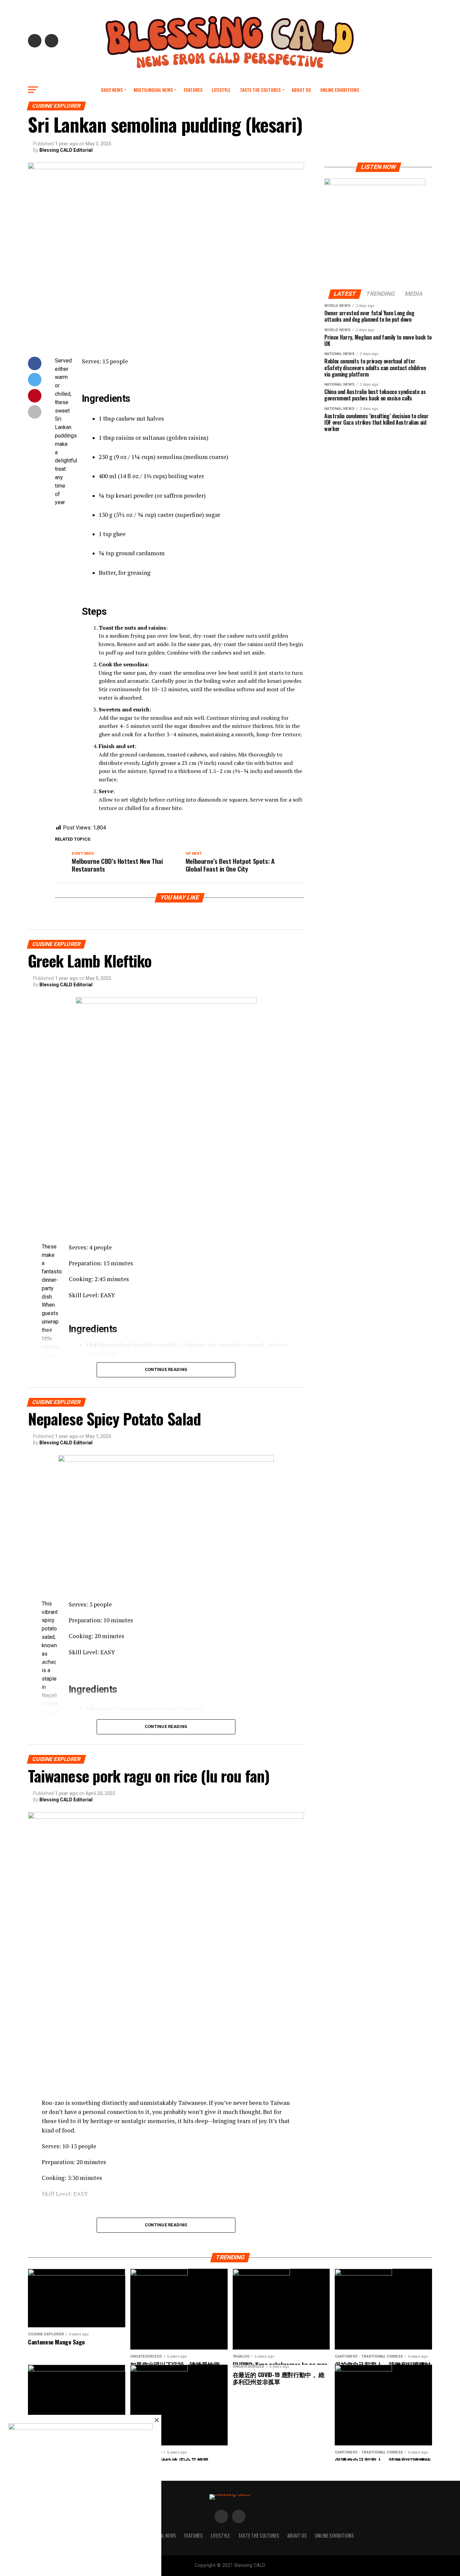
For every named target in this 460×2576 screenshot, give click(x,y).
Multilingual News (153, 90)
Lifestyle (221, 90)
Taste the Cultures (260, 90)
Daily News (112, 90)
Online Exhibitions (340, 90)
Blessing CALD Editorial (66, 150)
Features (193, 90)
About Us (301, 90)
